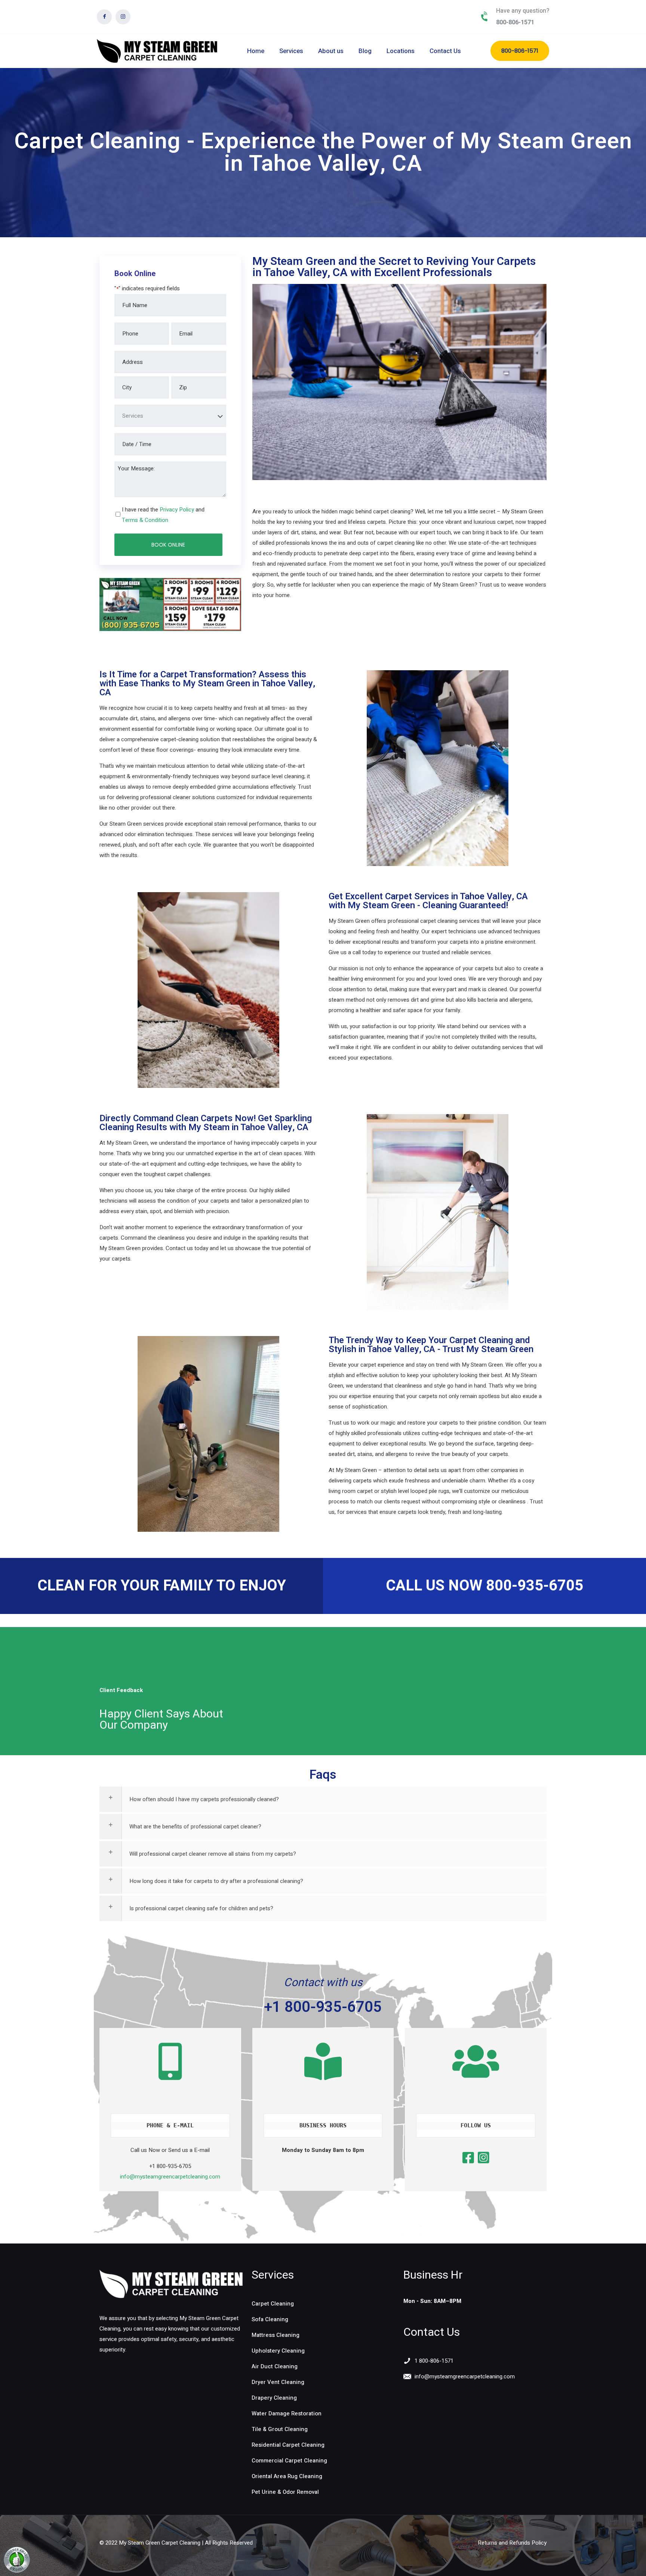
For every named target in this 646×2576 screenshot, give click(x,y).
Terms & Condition (145, 520)
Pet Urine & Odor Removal (285, 2492)
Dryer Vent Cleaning (278, 2382)
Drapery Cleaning (274, 2398)
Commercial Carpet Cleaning (289, 2461)
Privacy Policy (177, 510)
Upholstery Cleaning (278, 2351)
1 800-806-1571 (434, 2361)
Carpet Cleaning (273, 2304)
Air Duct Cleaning (275, 2366)
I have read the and (163, 515)
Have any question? (523, 11)
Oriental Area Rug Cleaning (287, 2476)
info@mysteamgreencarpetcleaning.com (170, 2177)
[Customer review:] (17, 2571)
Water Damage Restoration (287, 2413)
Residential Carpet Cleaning (288, 2445)
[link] (171, 2284)
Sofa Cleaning (270, 2319)
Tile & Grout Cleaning (280, 2429)
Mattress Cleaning (276, 2335)
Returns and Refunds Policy (512, 2543)
